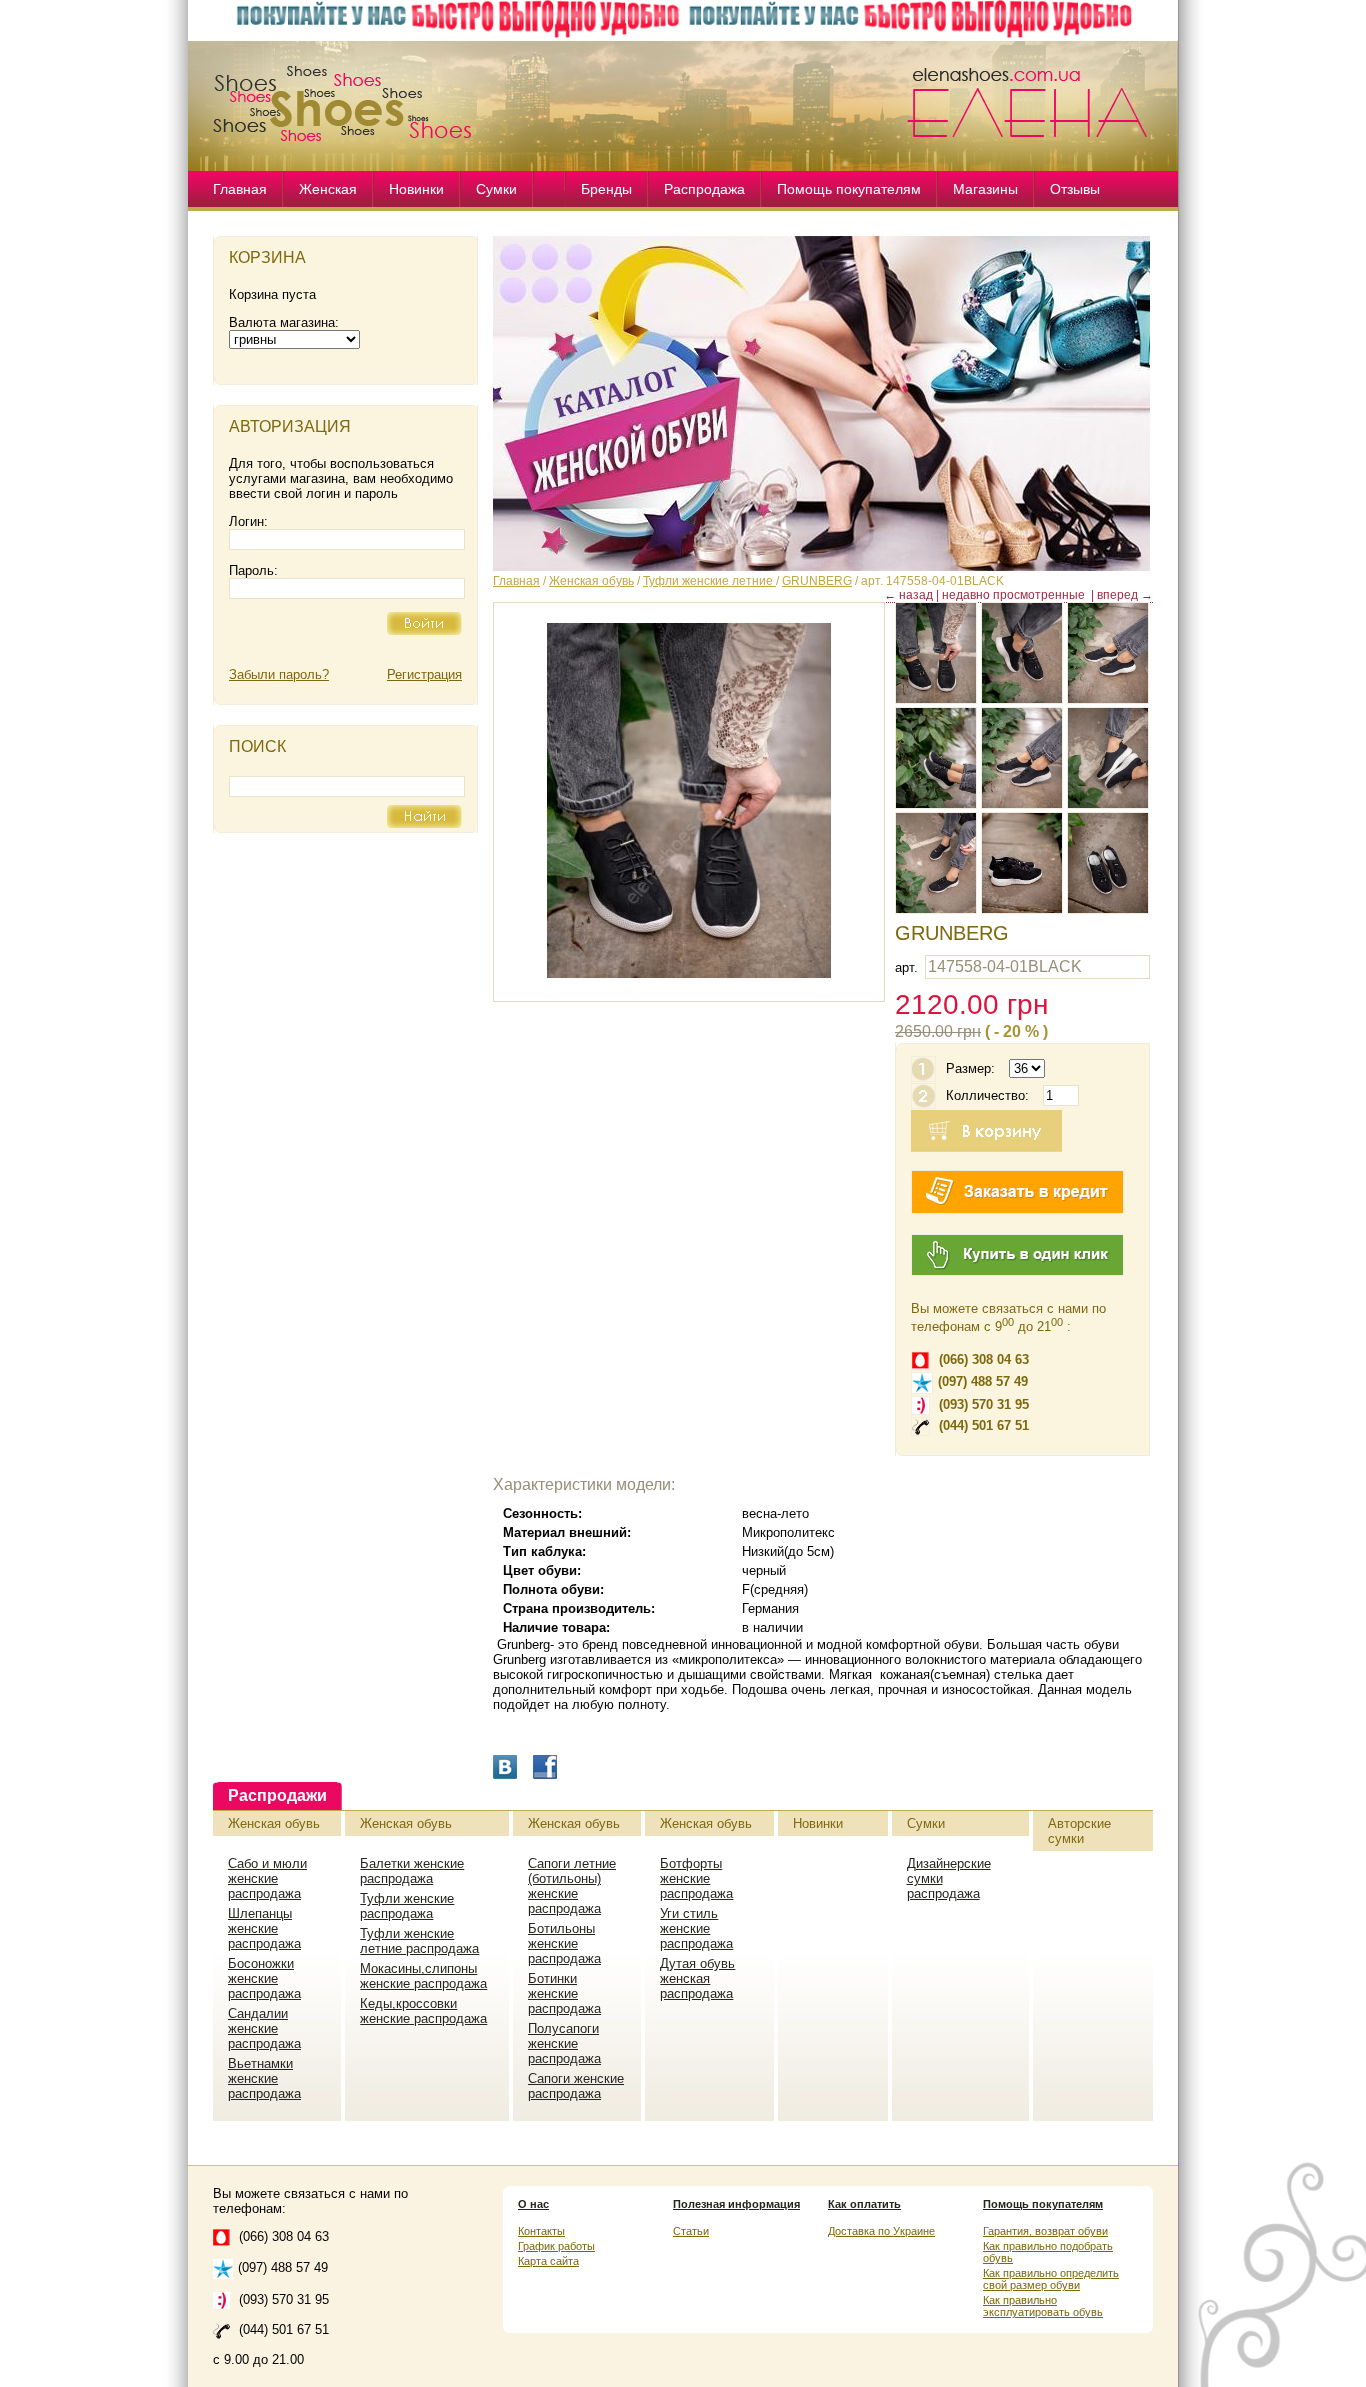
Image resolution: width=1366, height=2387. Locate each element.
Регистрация (424, 674)
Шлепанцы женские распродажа (264, 1928)
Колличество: (987, 1095)
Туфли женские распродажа (407, 1906)
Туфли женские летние (709, 581)
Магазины (985, 189)
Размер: (970, 1068)
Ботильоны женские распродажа (564, 1943)
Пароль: (253, 570)
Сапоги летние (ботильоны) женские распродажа (572, 1886)
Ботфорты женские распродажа (696, 1878)
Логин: (248, 521)
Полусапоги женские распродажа (564, 2043)
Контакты (541, 2231)
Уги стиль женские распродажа (696, 1928)
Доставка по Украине (881, 2231)
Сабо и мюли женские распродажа (267, 1878)
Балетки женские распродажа (412, 1871)
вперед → (1125, 595)
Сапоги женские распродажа (576, 2086)
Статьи (691, 2231)
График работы (556, 2246)
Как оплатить (864, 2204)
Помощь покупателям (849, 189)
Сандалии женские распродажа (264, 2028)
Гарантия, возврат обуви (1045, 2231)
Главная (240, 189)
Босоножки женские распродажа (264, 1978)
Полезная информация (736, 2204)
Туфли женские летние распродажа (419, 1941)
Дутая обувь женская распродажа (697, 1978)
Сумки (496, 189)
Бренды (606, 189)
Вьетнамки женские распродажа (264, 2078)
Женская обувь (591, 581)
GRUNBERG (817, 581)
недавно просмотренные (1013, 595)
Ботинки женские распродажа (564, 1993)
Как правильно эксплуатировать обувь (1043, 2306)
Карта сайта (548, 2261)
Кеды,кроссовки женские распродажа (423, 2011)
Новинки (416, 189)
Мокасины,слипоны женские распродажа (423, 1976)
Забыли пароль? (279, 674)
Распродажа (704, 189)
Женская (328, 189)
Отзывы (1075, 189)
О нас (533, 2204)
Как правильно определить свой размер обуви (1051, 2279)
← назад (908, 595)
